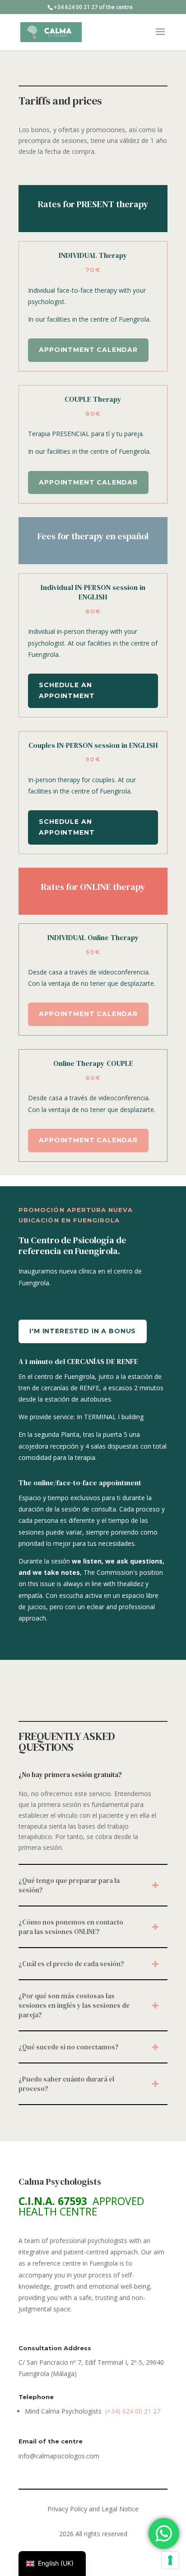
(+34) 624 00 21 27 (133, 2411)
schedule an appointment (67, 690)
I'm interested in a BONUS (83, 1331)
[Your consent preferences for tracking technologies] (170, 2560)
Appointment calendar (88, 350)
